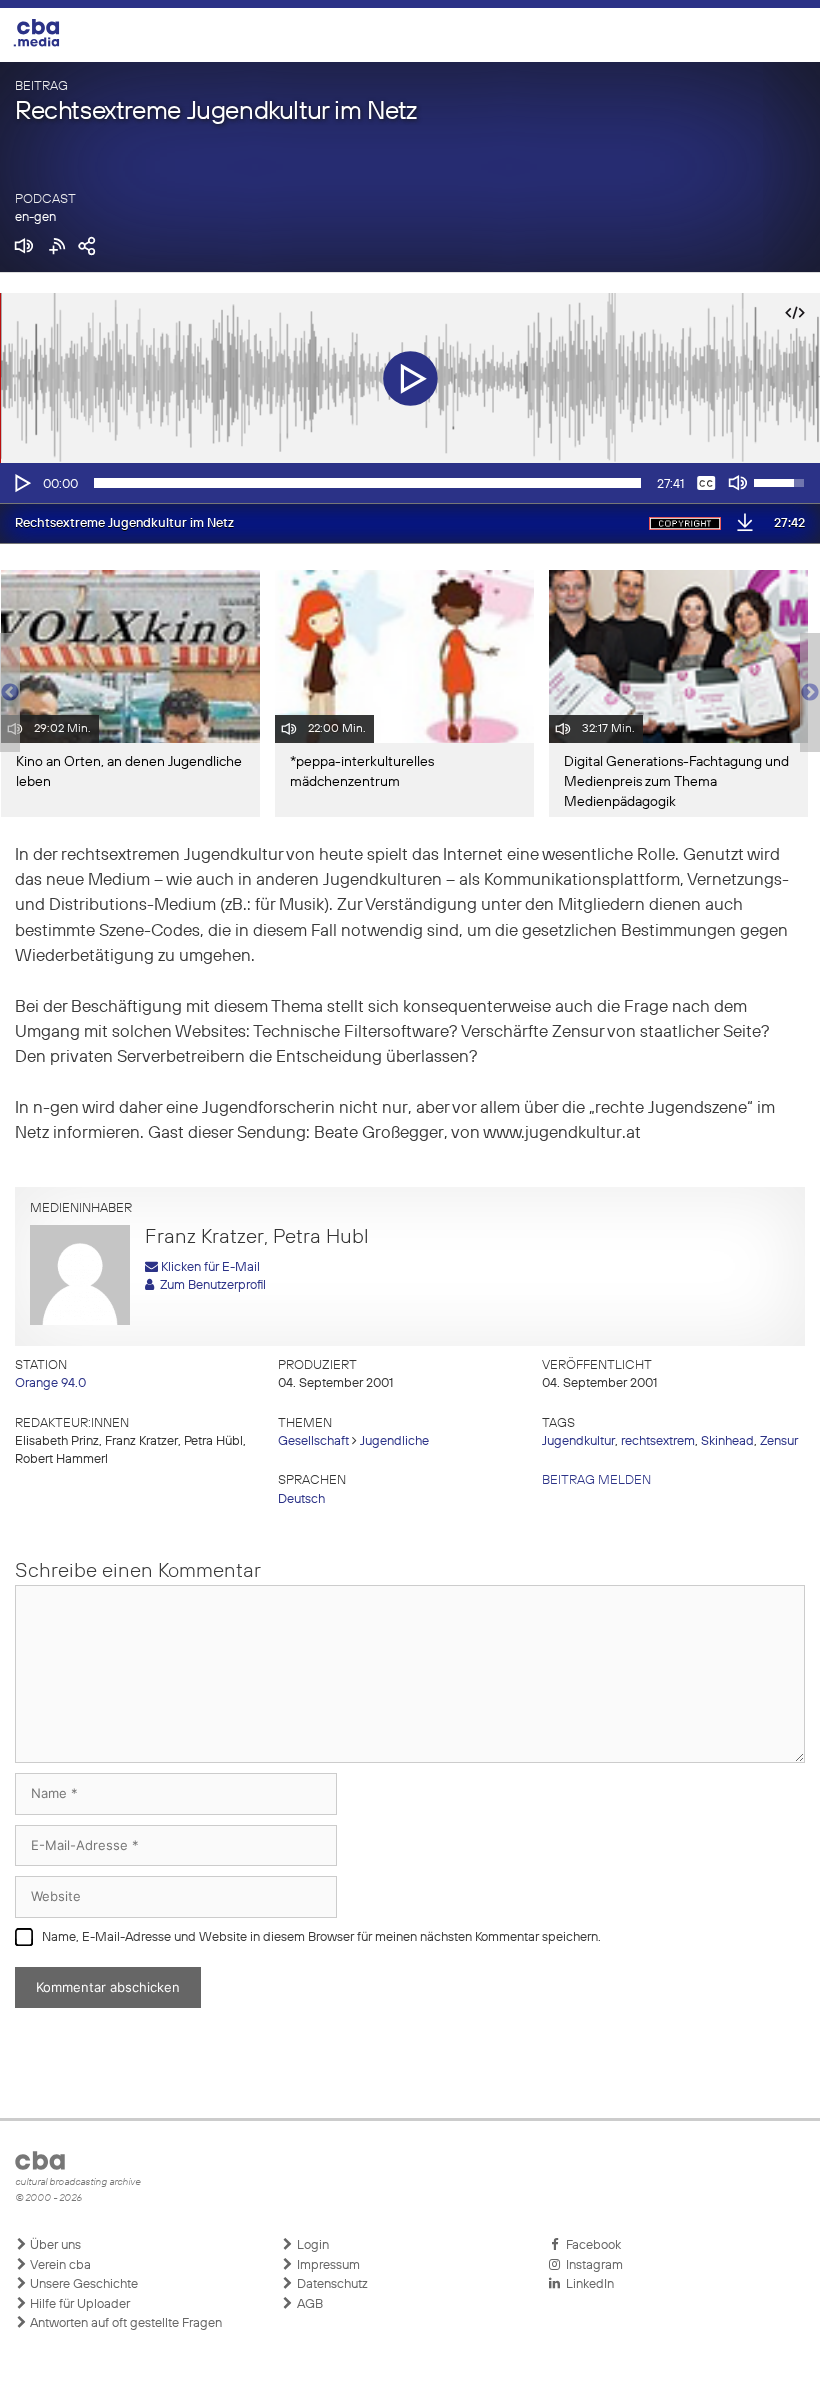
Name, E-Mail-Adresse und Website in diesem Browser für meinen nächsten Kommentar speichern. (321, 1937)
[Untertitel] (706, 483)
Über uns (54, 2245)
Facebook (590, 2245)
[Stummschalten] (738, 483)
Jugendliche (394, 1441)
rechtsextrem (658, 1441)
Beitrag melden (596, 1480)
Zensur (779, 1441)
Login (311, 2245)
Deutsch (301, 1499)
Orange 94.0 (50, 1383)
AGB (308, 2304)
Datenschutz (331, 2284)
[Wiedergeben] (21, 483)
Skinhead (727, 1441)
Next (810, 693)
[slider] (367, 483)
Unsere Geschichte (82, 2284)
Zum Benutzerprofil (210, 1285)
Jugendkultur (578, 1441)
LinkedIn (587, 2284)
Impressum (327, 2265)
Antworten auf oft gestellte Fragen (124, 2323)
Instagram (591, 2265)
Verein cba (59, 2265)
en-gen (35, 217)
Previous (10, 693)
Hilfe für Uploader (78, 2304)
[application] (410, 483)
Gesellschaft (313, 1441)
